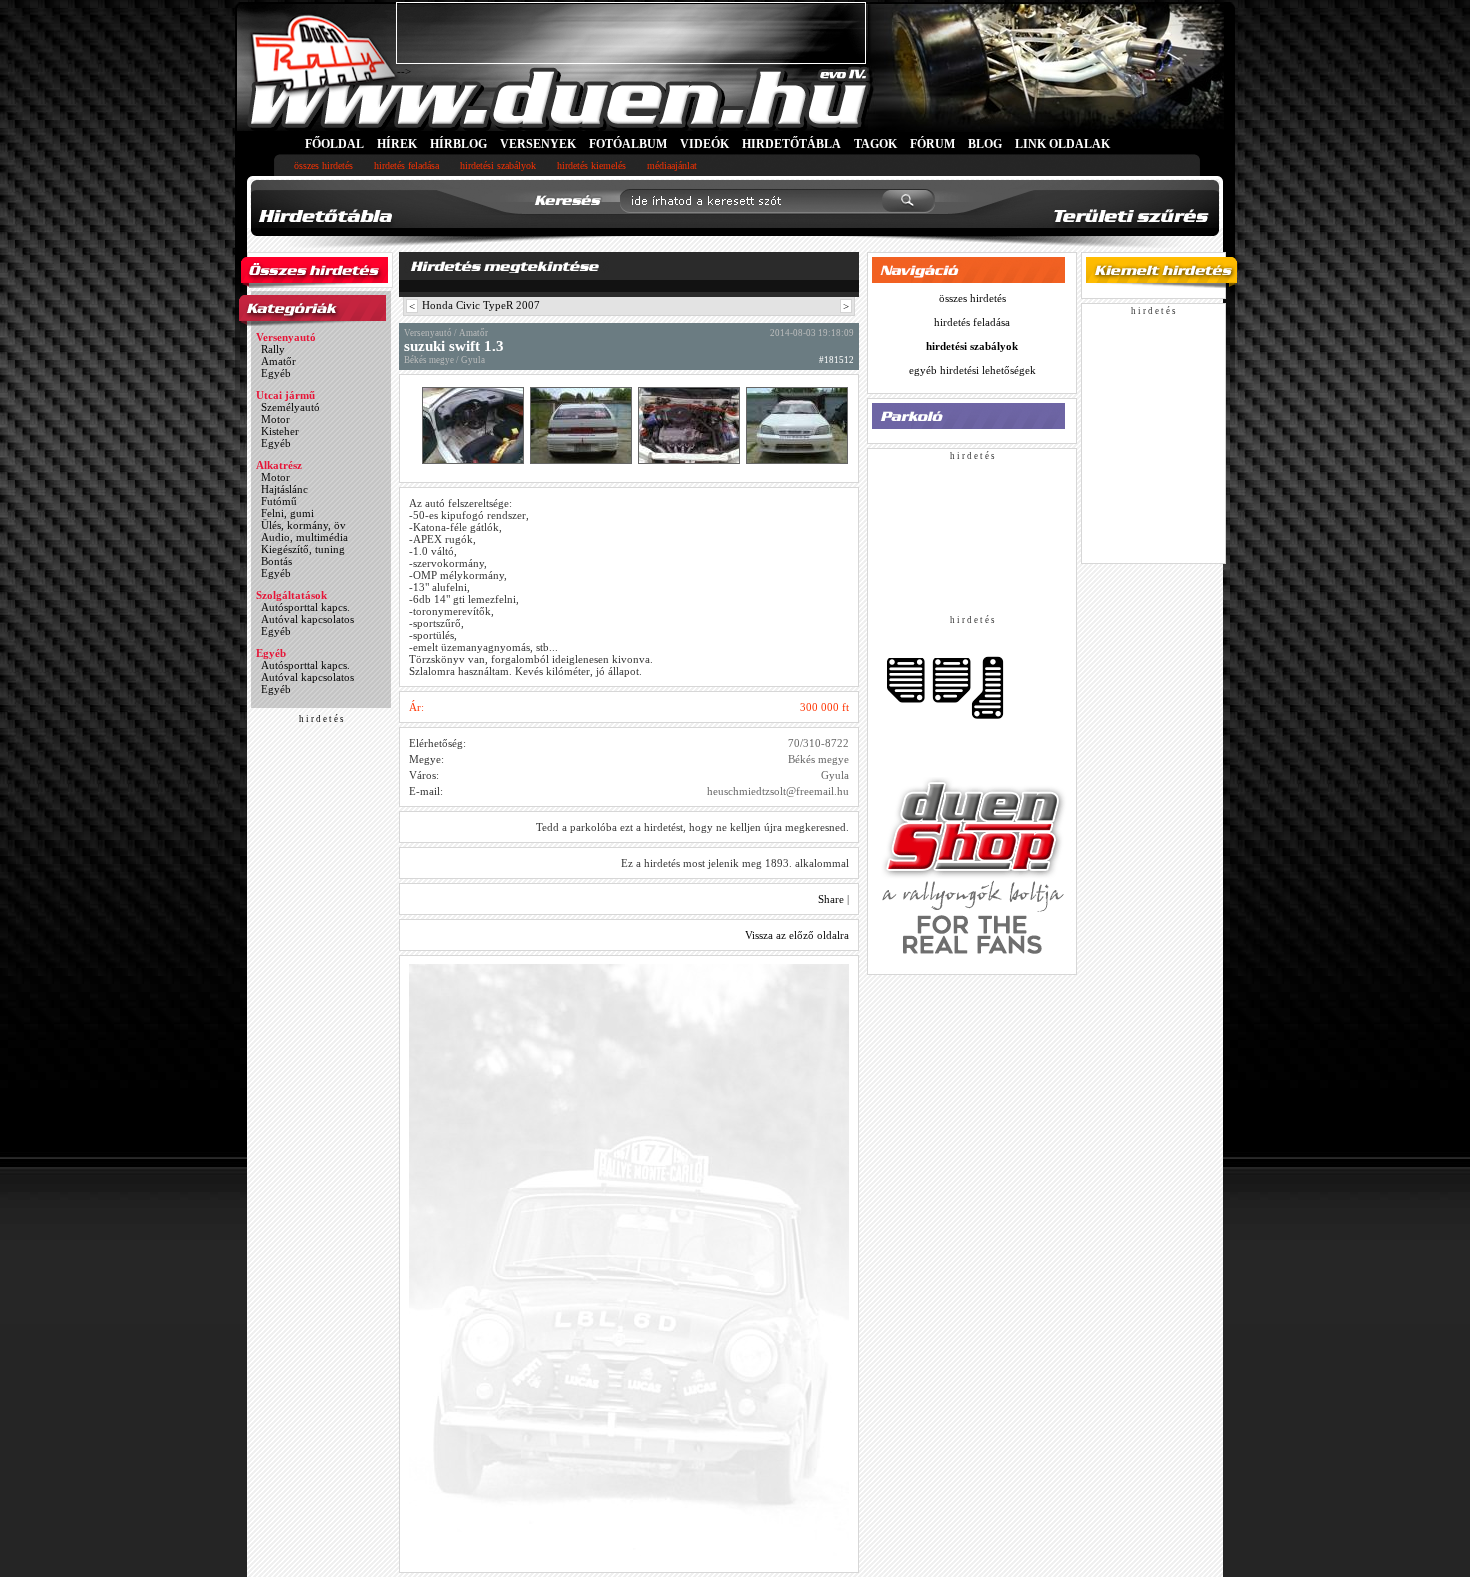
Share (831, 899)
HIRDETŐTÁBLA (791, 144)
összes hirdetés (323, 165)
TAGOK (875, 144)
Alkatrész (279, 465)
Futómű (279, 501)
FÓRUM (932, 144)
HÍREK (397, 144)
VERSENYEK (538, 144)
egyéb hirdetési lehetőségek (972, 370)
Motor (275, 419)
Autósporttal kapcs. (305, 607)
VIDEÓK (704, 144)
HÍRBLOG (458, 144)
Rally (273, 349)
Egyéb (276, 373)
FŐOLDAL (334, 144)
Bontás (276, 561)
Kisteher (280, 431)
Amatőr (278, 361)
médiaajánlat (672, 165)
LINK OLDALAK (1062, 144)
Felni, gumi (287, 513)
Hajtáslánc (284, 489)
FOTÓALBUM (628, 144)
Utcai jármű (285, 395)
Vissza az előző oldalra (797, 935)
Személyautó (290, 407)
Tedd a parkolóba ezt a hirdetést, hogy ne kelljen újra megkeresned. (692, 827)
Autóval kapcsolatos (307, 619)
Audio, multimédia (304, 537)
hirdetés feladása (406, 165)
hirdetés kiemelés (591, 165)
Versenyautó (286, 337)
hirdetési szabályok (498, 165)
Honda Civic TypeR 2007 (481, 305)
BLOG (985, 144)
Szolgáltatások (291, 595)
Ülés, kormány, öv (303, 525)
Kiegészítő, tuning (303, 549)
